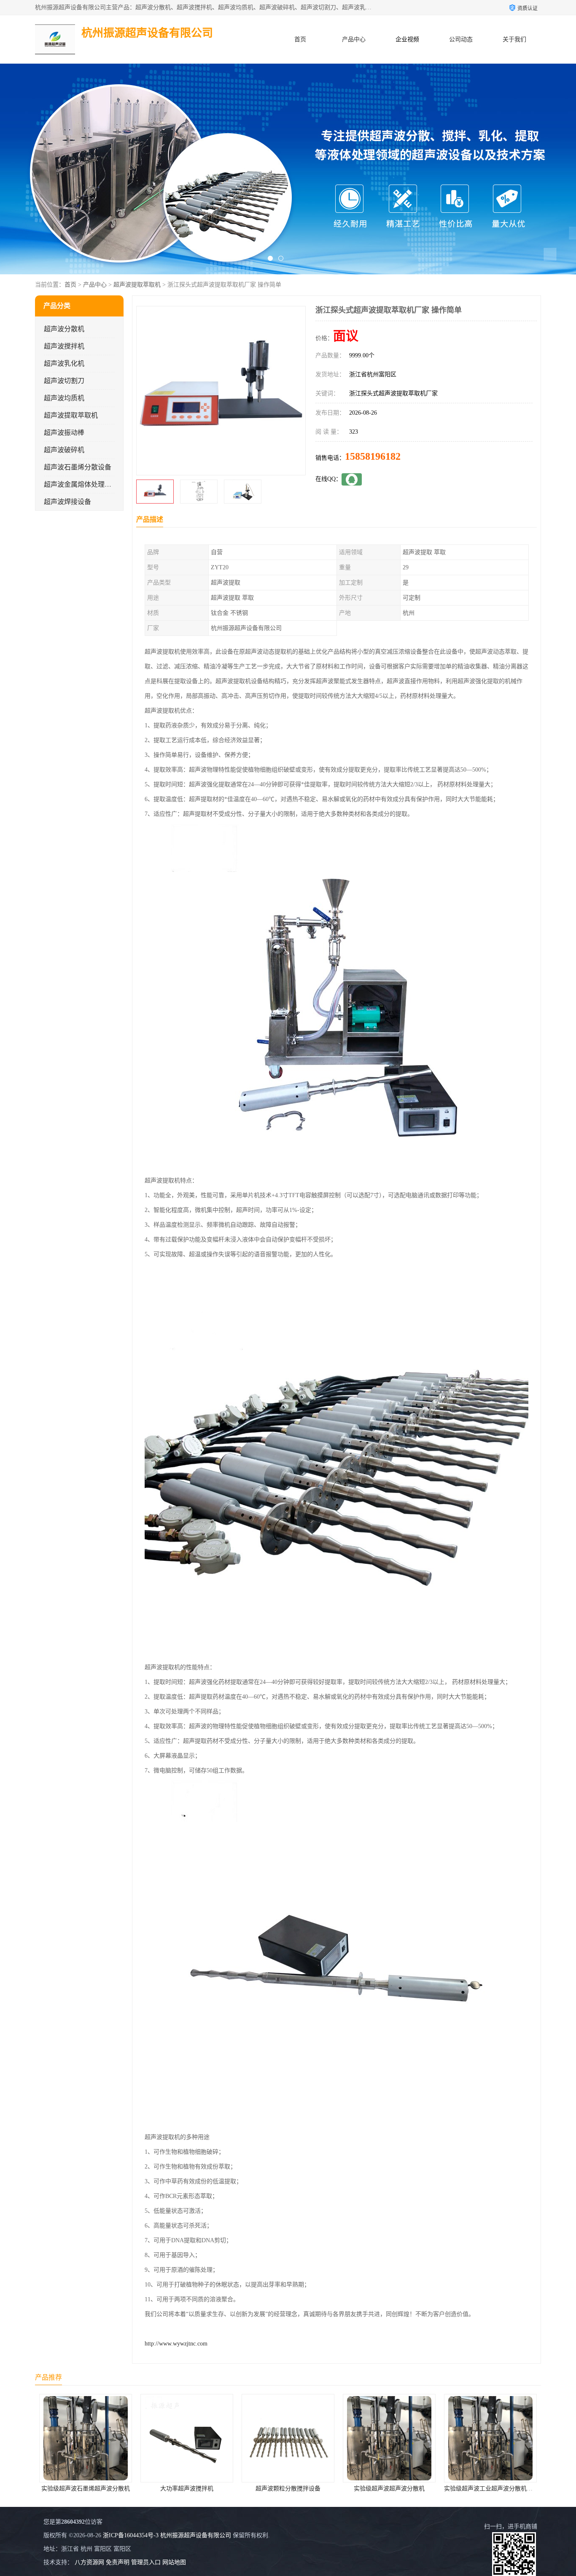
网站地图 (174, 2562)
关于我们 (514, 39)
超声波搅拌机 (64, 346)
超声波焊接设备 (67, 502)
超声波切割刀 (64, 381)
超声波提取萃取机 (137, 285)
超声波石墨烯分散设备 (78, 467)
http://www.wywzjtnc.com (176, 2344)
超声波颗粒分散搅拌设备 (187, 2489)
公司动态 (461, 39)
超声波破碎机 (64, 450)
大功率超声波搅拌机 (86, 2489)
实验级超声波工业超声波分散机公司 (390, 2489)
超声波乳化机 (64, 363)
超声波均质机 (64, 398)
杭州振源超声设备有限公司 (196, 2535)
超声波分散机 (64, 329)
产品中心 (354, 39)
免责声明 (118, 2562)
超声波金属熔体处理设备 (81, 484)
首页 (300, 39)
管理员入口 (146, 2562)
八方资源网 (89, 2562)
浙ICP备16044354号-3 (131, 2535)
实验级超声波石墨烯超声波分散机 (490, 2489)
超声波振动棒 (64, 433)
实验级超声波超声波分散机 (288, 2489)
